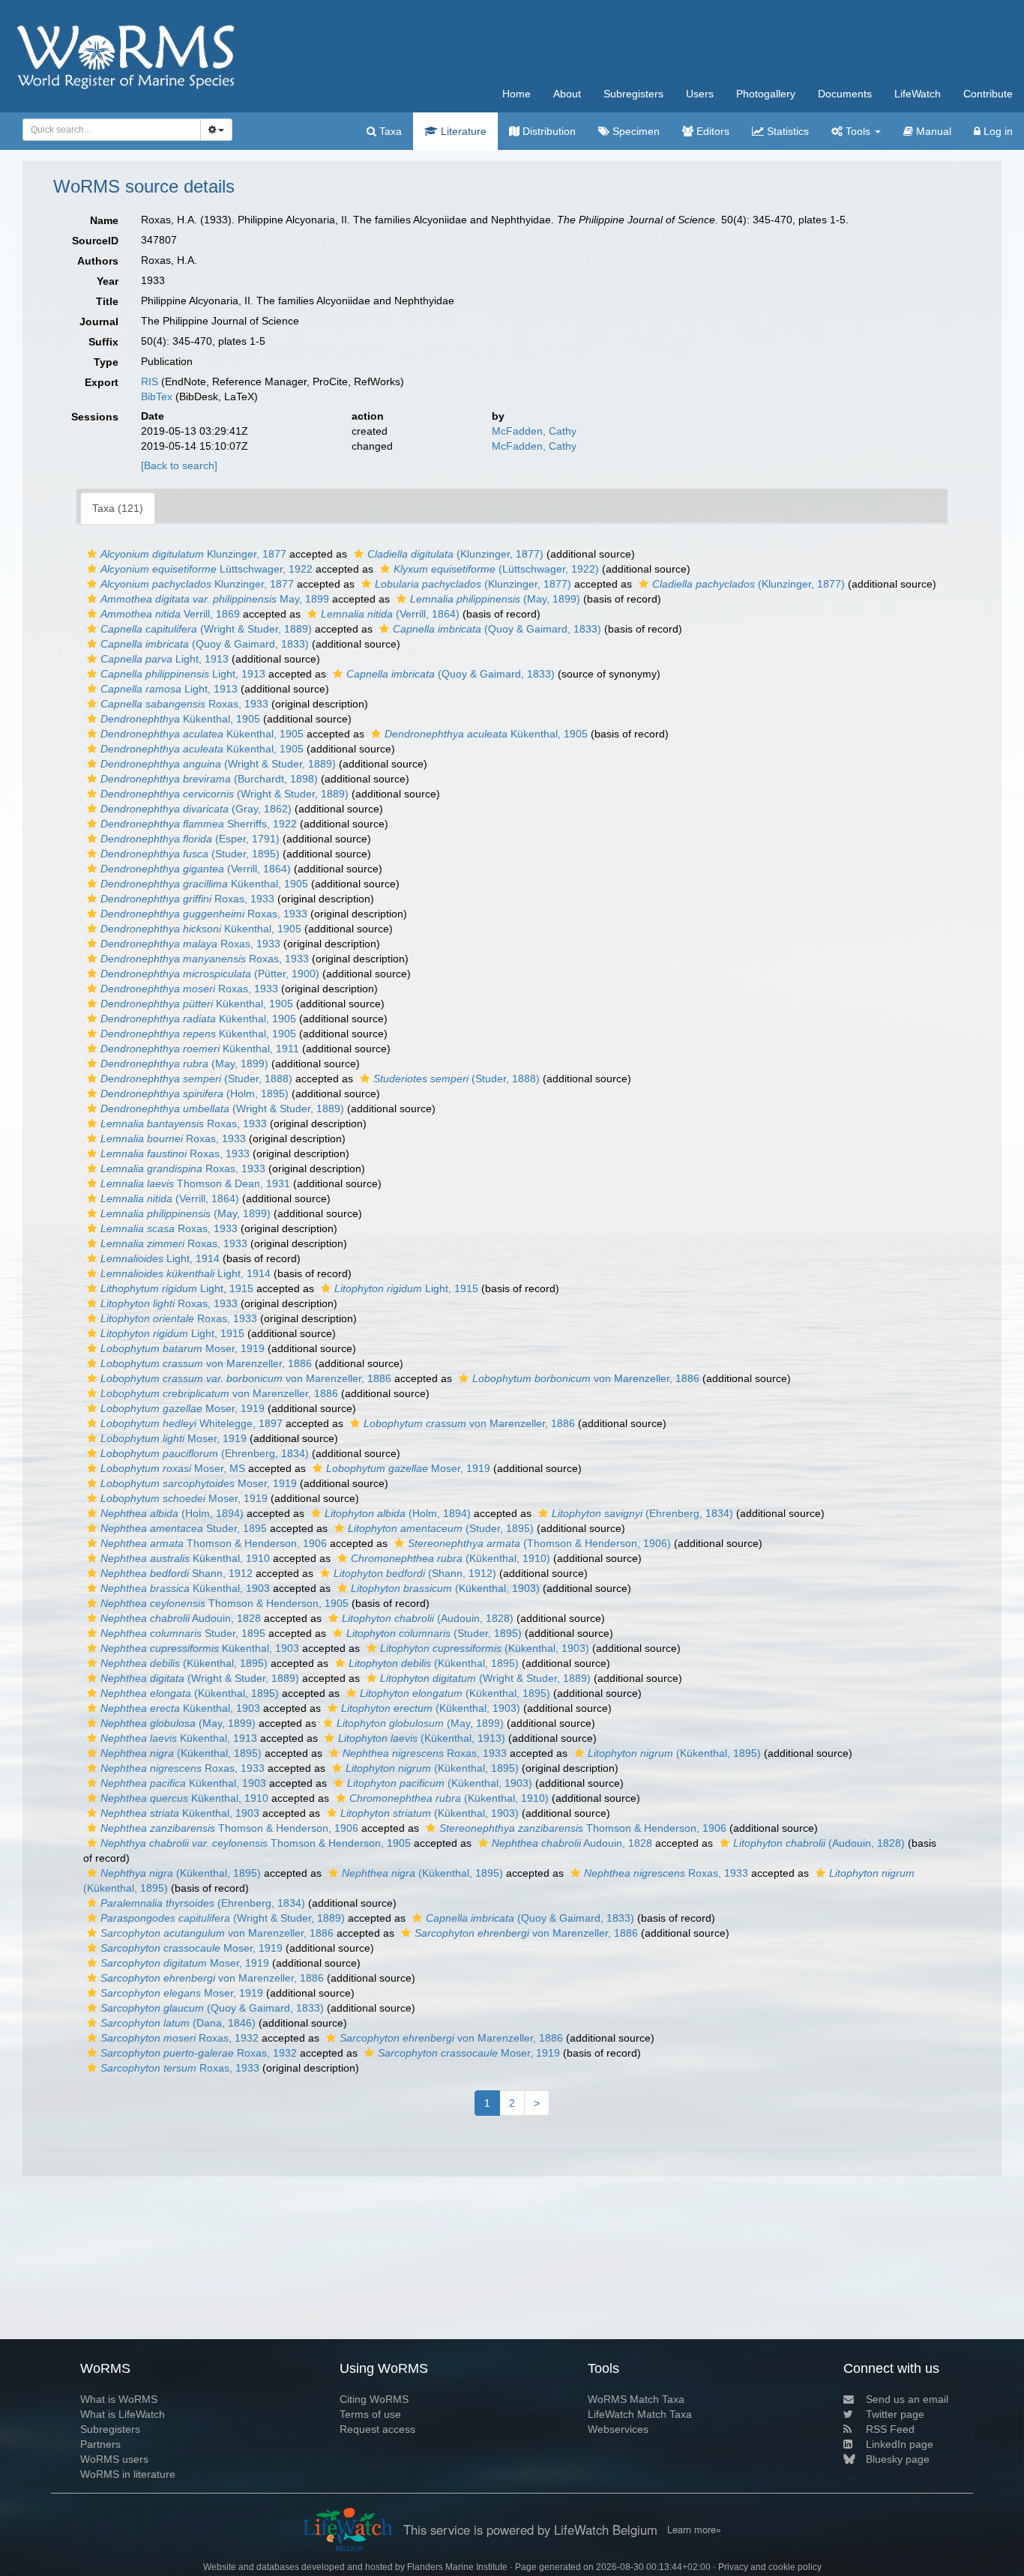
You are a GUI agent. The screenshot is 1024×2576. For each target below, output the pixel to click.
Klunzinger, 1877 (193, 554)
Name (104, 220)
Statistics (786, 131)
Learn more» (694, 2530)
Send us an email (907, 2399)
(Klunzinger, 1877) (455, 554)
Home (516, 94)
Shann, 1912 (177, 1573)
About (567, 94)
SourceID (95, 241)
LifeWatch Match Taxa (640, 2414)
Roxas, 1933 (184, 704)
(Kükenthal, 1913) (422, 1738)
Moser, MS (173, 1468)
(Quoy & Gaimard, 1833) (497, 629)
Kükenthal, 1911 (200, 1049)
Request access (377, 2429)
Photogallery (766, 94)
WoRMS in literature (128, 2474)
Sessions (95, 417)
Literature (462, 131)
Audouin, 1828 (181, 1618)
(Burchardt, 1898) (209, 779)
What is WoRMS (119, 2399)
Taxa (389, 131)
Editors (711, 131)
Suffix (103, 342)
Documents (845, 94)
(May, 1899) (495, 599)
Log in (997, 131)
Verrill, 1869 (170, 614)
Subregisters (633, 94)
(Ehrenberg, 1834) (205, 1453)
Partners (100, 2444)
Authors (98, 261)
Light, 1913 (165, 659)
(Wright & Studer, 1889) (206, 629)
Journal (99, 322)
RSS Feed (890, 2429)
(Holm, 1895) (195, 1094)
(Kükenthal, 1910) (451, 1558)
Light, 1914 (160, 1258)
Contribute (988, 94)
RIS (150, 381)
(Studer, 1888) (196, 1079)
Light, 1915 (177, 1288)
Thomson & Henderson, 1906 (214, 1543)
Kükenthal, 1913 (179, 1738)
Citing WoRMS (374, 2399)
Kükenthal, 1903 (185, 1588)
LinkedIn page (900, 2444)
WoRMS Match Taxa (636, 2399)
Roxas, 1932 (180, 2038)
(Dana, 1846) (178, 2023)
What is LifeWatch (123, 2414)
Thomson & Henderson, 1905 (225, 1603)
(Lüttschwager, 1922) (496, 569)
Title (107, 301)
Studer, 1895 (184, 1528)
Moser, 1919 (183, 1348)
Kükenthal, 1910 (185, 1558)
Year (108, 281)
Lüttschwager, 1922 (207, 569)
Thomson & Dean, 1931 (195, 1183)
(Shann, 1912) (415, 1573)
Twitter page (895, 2414)
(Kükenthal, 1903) (445, 1588)
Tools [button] (858, 131)
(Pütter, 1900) (210, 974)
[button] (92, 554)
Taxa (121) (118, 508)
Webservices (618, 2429)
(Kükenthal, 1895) (184, 1663)
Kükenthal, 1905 (180, 719)
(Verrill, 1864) (390, 614)
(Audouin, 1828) (428, 1618)
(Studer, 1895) (190, 854)
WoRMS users (114, 2459)
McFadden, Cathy (534, 431)
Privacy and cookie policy (770, 2567)
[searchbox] (108, 130)
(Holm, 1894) (172, 1513)
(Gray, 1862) (196, 809)
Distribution (548, 131)
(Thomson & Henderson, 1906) (539, 1543)
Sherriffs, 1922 (199, 824)
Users (700, 94)
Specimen (635, 131)
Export (102, 382)
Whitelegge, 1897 (192, 1423)
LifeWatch (918, 94)
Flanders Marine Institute (457, 2567)
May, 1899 (215, 599)
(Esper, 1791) (190, 839)
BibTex (157, 396)
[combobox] (112, 130)
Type (106, 362)
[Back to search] (179, 465)
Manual (932, 131)
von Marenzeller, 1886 (206, 1363)
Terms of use (370, 2414)
